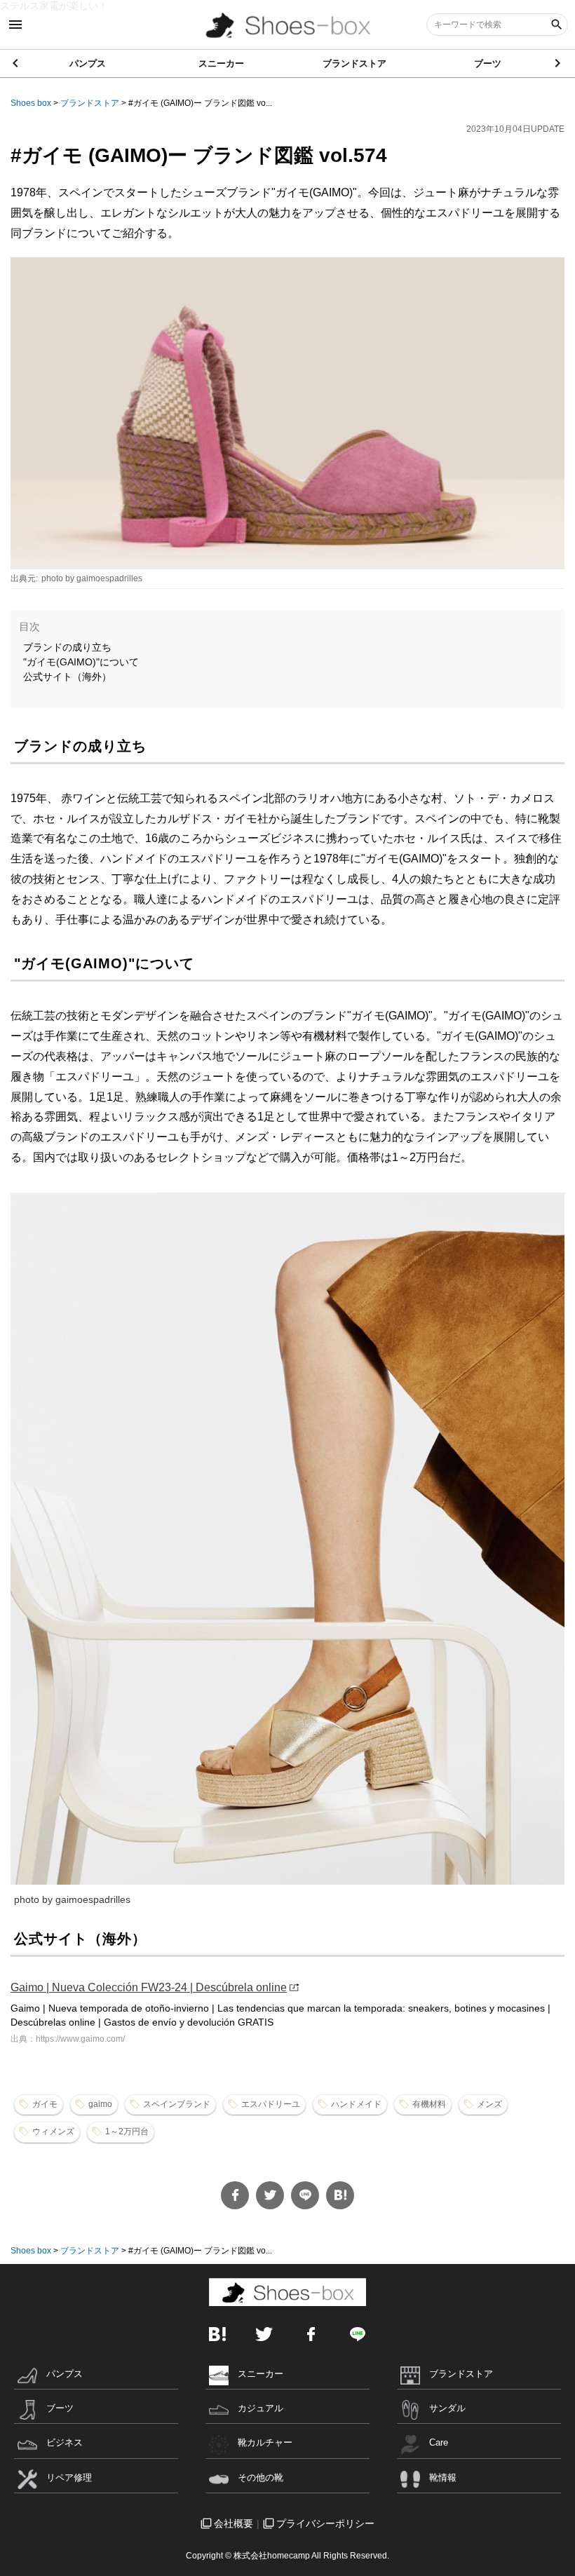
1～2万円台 (127, 2131)
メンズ (489, 2104)
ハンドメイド (356, 2104)
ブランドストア (354, 63)
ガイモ (45, 2104)
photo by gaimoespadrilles (92, 578)
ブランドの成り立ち (67, 647)
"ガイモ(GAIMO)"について (81, 662)
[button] (559, 63)
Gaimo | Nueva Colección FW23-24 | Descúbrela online (149, 1987)
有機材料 (429, 2104)
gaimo (100, 2104)
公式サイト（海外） (67, 677)
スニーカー (221, 63)
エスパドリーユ (271, 2104)
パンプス (88, 63)
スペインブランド (177, 2104)
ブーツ (488, 63)
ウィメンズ (53, 2131)
